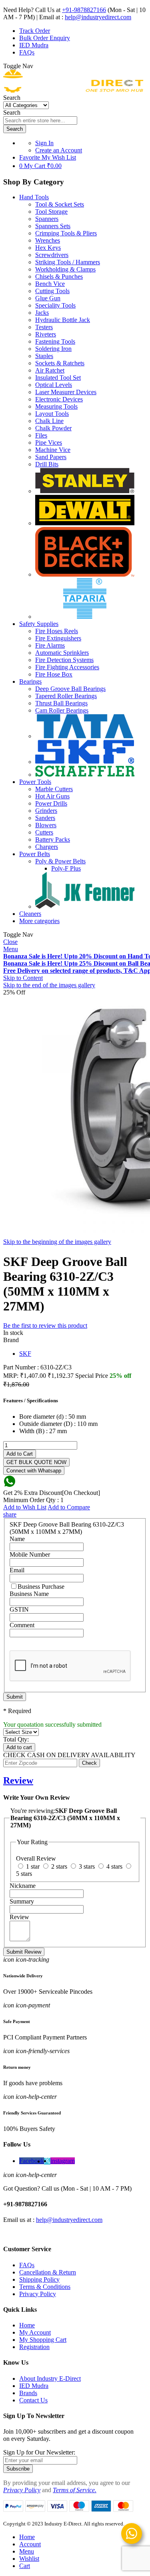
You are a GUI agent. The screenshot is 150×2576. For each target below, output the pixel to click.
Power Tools (35, 782)
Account (30, 2544)
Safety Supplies (39, 624)
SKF (25, 1354)
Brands (28, 2393)
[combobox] (40, 120)
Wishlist (29, 2559)
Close (10, 942)
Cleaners (30, 914)
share (10, 1514)
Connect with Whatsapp (34, 1471)
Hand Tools (34, 197)
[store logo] (73, 90)
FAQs (27, 52)
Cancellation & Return (48, 2272)
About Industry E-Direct (50, 2379)
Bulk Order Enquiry (45, 38)
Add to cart (19, 1747)
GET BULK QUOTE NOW (36, 1462)
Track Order (35, 31)
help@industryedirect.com (98, 17)
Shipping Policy (39, 2279)
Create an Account (59, 150)
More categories (39, 921)
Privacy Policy (38, 2294)
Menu (11, 949)
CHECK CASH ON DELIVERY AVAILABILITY (69, 1755)
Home (27, 2325)
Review (18, 1780)
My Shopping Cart (43, 2340)
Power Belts (35, 854)
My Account (35, 2332)
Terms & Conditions (45, 2287)
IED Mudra (34, 45)
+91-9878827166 (84, 10)
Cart (25, 2566)
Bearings (30, 681)
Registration (34, 2347)
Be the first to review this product (45, 1325)
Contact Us (33, 2400)
